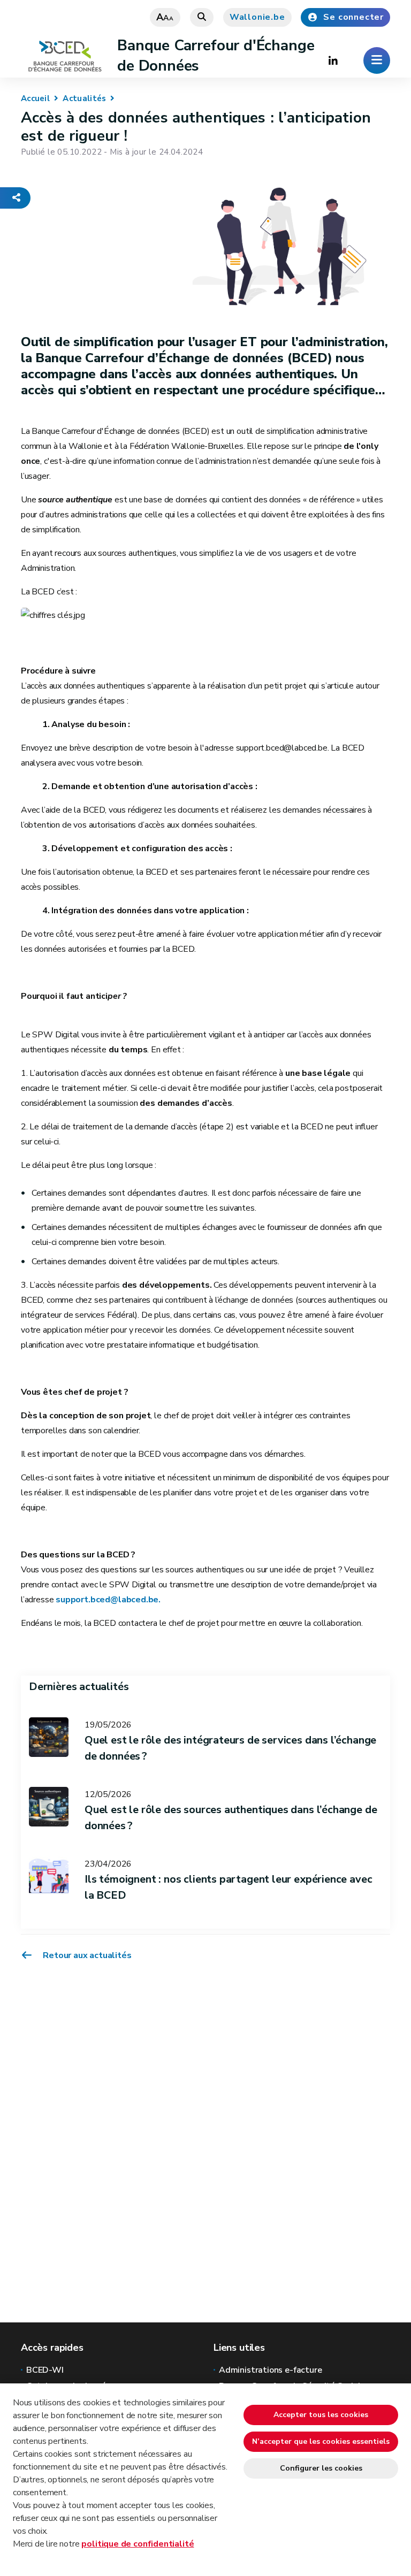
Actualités (84, 98)
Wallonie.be (257, 17)
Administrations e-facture (271, 2370)
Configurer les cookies (321, 2468)
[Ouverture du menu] (377, 60)
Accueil (35, 98)
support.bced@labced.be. (107, 1600)
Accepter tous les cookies (321, 2415)
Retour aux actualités (86, 1955)
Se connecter (353, 17)
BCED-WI (45, 2370)
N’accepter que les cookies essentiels (321, 2441)
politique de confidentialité (138, 2544)
